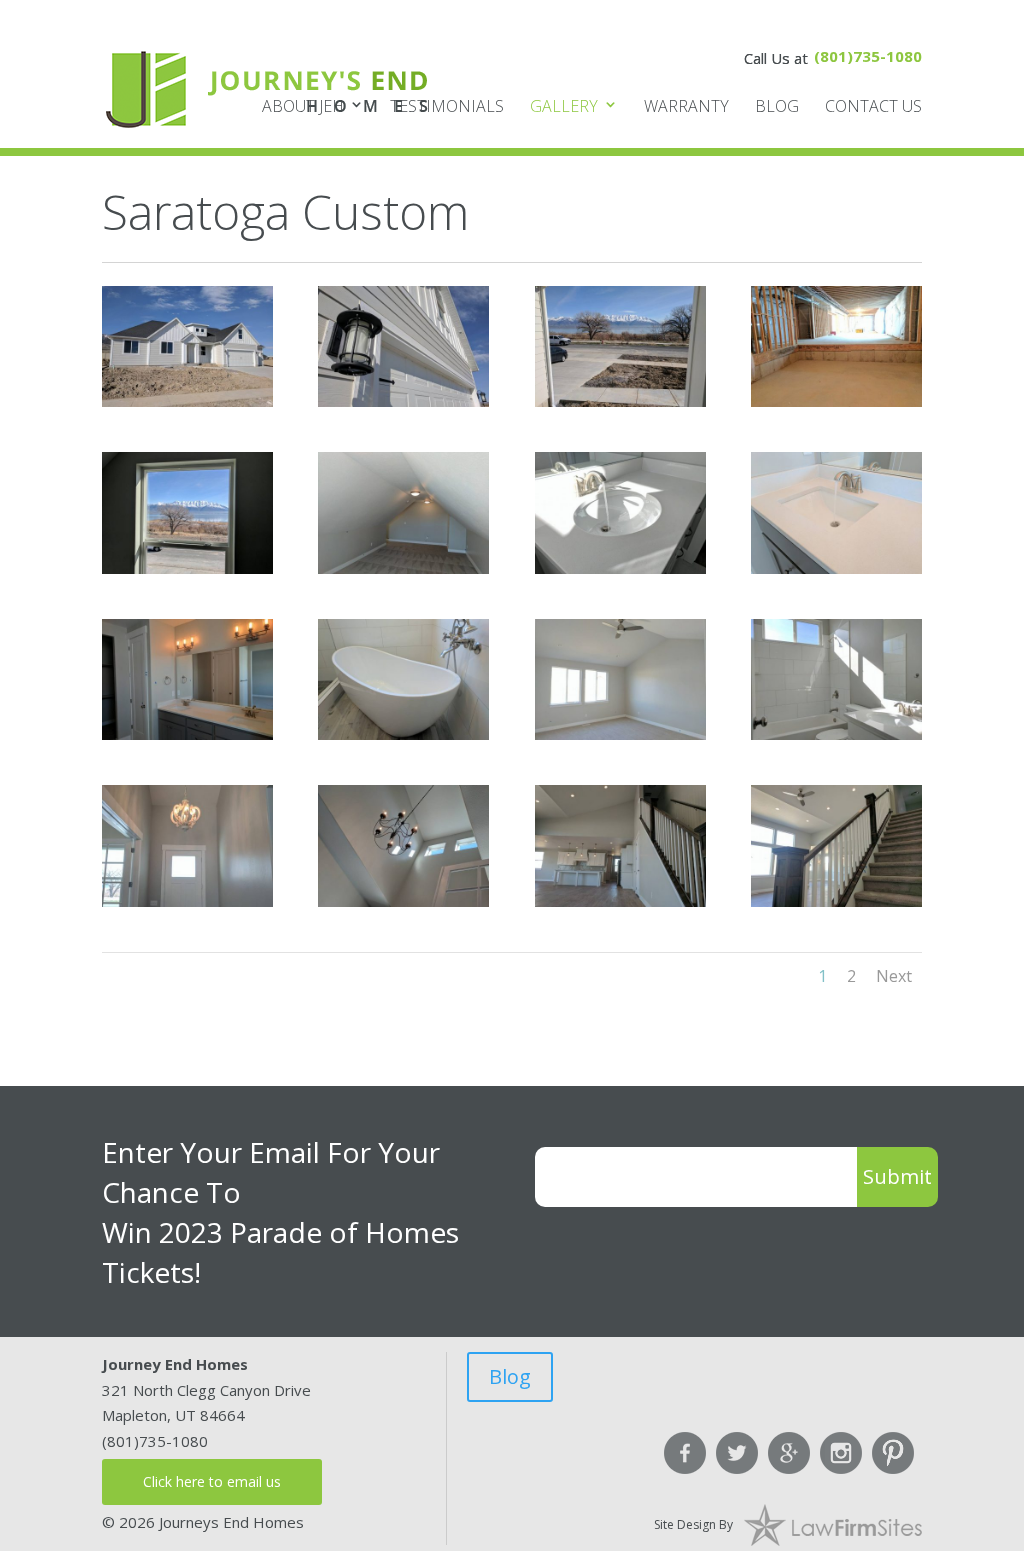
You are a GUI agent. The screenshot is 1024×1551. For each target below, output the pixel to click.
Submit (897, 1176)
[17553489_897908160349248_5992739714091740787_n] (187, 401)
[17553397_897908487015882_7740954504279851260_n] (403, 734)
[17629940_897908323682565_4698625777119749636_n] (403, 568)
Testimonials (447, 106)
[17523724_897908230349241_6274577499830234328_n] (836, 401)
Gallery (564, 106)
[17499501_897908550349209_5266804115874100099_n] (187, 901)
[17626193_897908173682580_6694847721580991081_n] (403, 401)
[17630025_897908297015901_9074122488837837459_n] (187, 568)
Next (894, 976)
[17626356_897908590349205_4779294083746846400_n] (403, 901)
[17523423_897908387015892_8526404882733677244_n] (620, 568)
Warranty (686, 106)
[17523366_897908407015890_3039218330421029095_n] (836, 568)
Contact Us (873, 106)
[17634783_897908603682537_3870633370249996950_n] (620, 901)
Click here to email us (212, 1481)
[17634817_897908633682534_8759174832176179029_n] (836, 901)
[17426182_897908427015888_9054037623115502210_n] (187, 734)
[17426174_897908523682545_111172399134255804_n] (836, 734)
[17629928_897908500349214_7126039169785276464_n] (620, 734)
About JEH (303, 106)
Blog (777, 106)
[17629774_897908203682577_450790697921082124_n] (620, 401)
